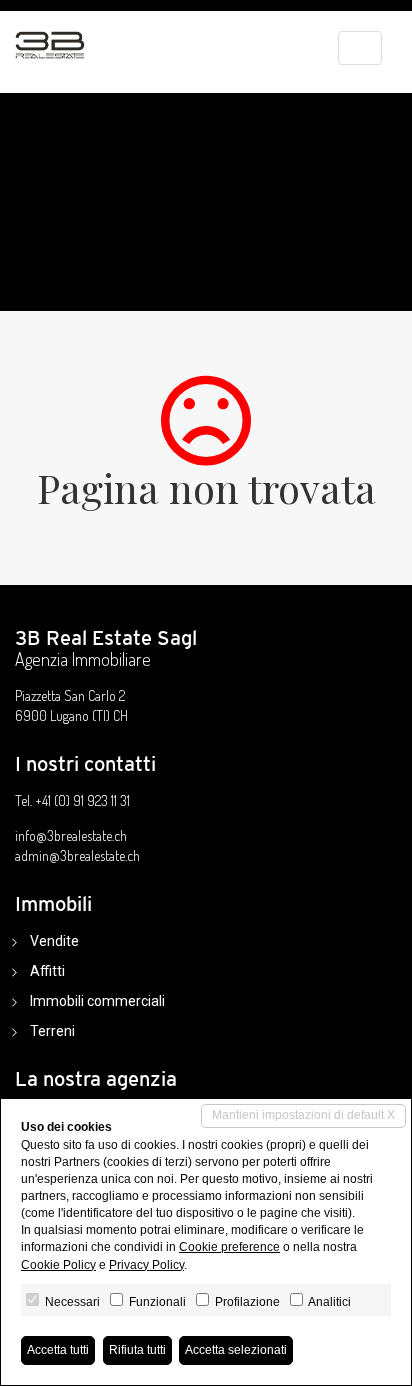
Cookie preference (229, 1247)
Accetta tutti (58, 1350)
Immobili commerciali (97, 1001)
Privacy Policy (146, 1265)
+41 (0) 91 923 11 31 (82, 800)
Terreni (52, 1031)
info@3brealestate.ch (71, 835)
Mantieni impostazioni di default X (303, 1115)
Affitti (47, 971)
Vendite (54, 941)
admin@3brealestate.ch (77, 855)
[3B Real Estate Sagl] (50, 35)
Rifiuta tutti (137, 1350)
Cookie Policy (58, 1265)
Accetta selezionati (236, 1350)
